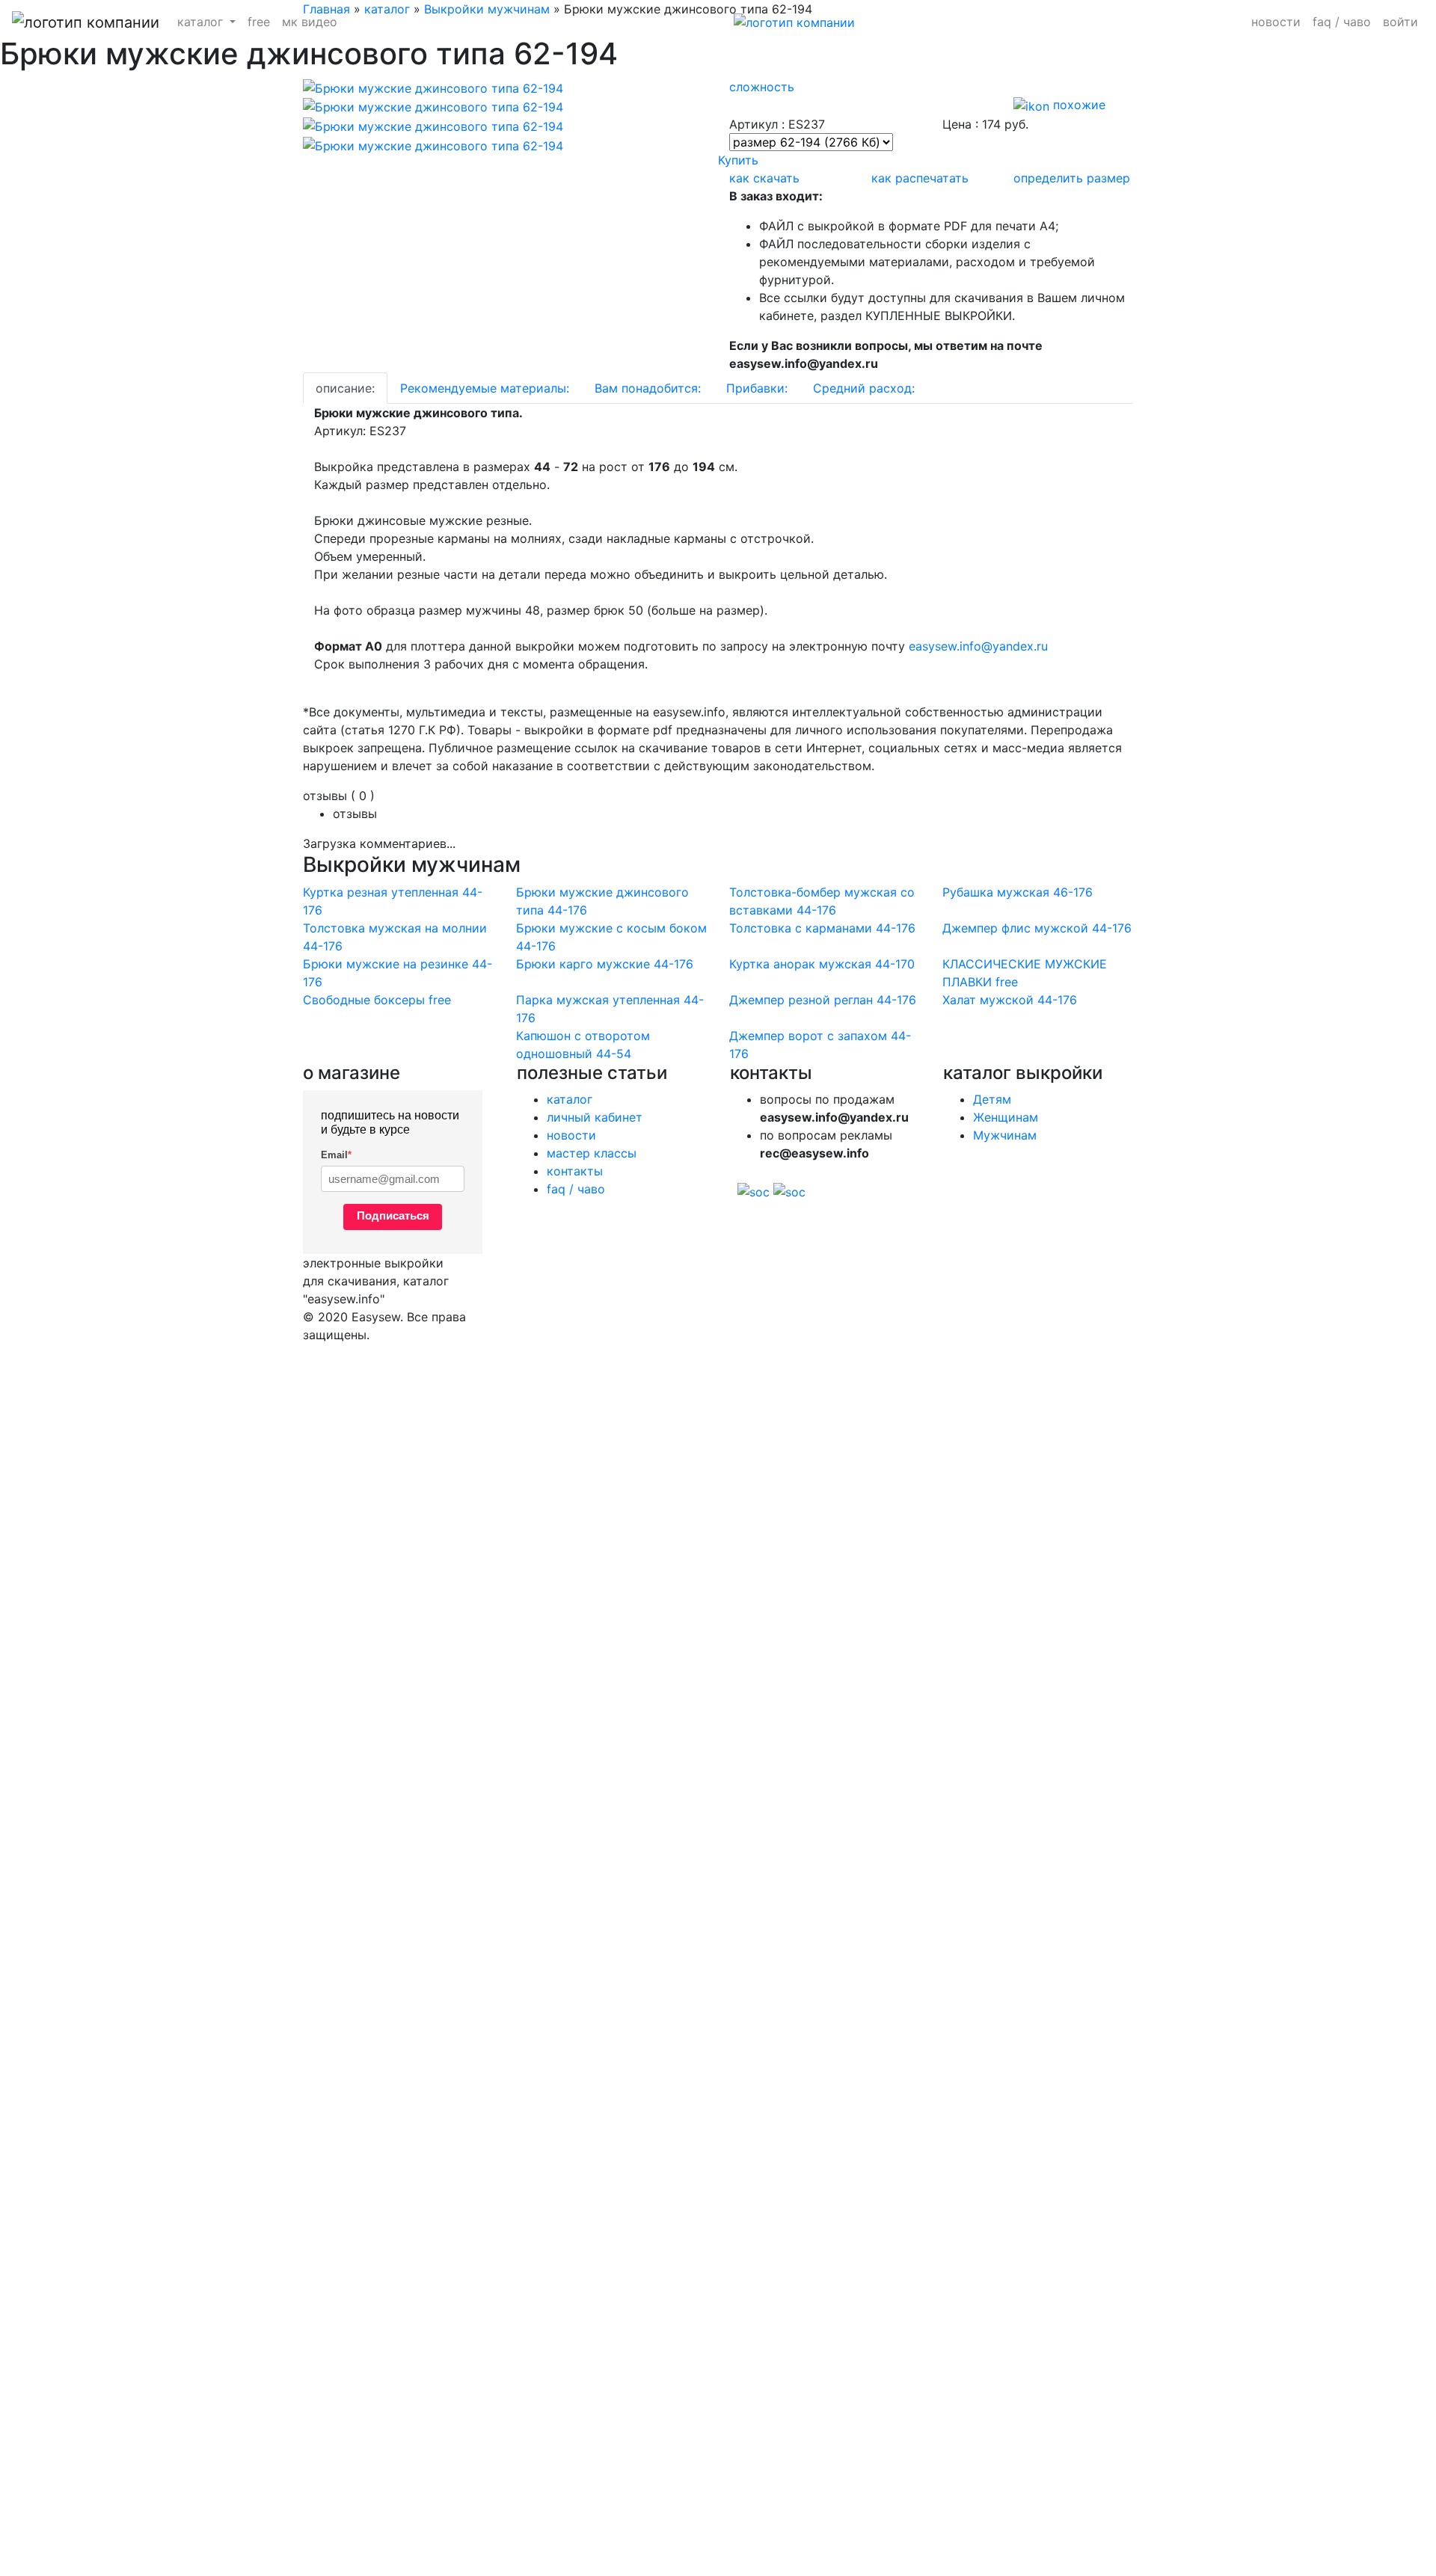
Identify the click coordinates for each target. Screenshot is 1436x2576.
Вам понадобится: (648, 388)
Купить (738, 160)
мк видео (310, 22)
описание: (345, 388)
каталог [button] (202, 22)
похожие (1077, 105)
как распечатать (920, 178)
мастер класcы (592, 1153)
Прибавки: (757, 388)
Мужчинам (1005, 1135)
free (259, 22)
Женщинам (1006, 1117)
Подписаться (393, 1215)
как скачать (764, 178)
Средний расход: (864, 388)
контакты (575, 1171)
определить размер (1072, 178)
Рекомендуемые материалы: (485, 388)
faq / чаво (1342, 22)
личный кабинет (595, 1117)
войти (1400, 22)
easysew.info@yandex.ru (978, 646)
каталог (570, 1099)
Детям (992, 1099)
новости (1276, 22)
